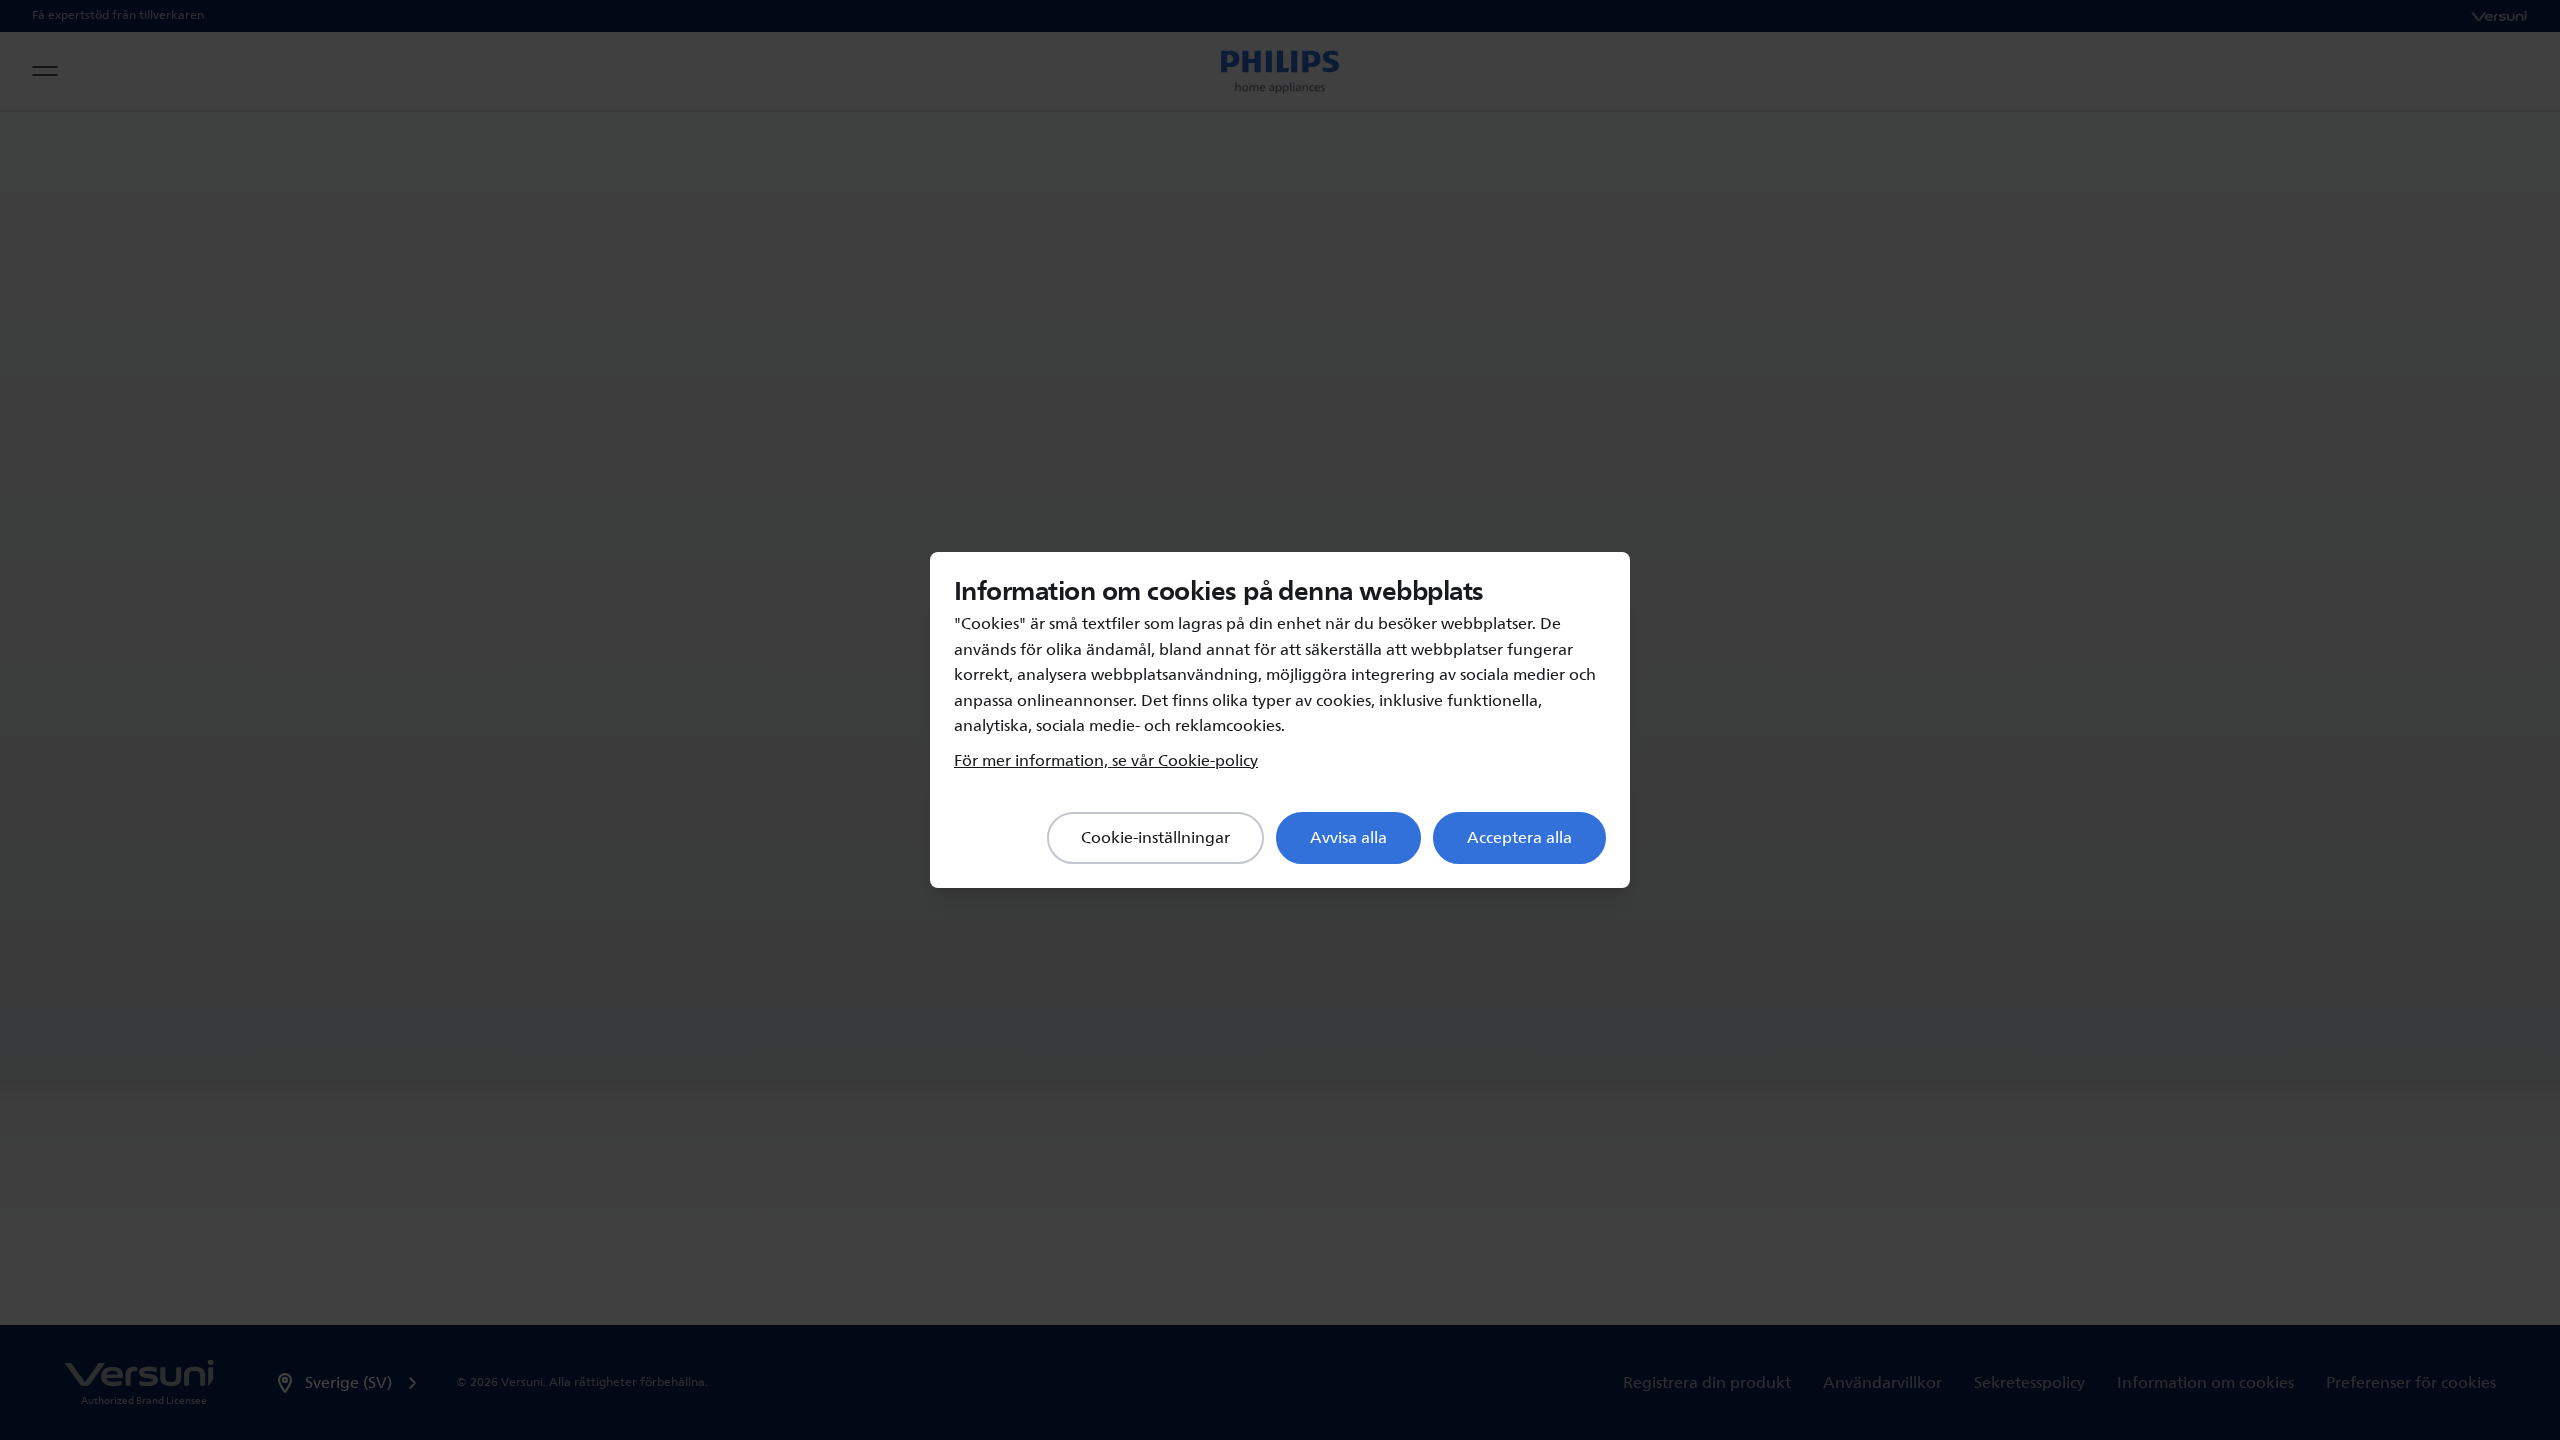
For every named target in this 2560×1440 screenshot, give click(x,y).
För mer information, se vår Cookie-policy (1106, 761)
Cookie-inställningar (1155, 838)
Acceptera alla (1519, 838)
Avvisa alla (1348, 838)
